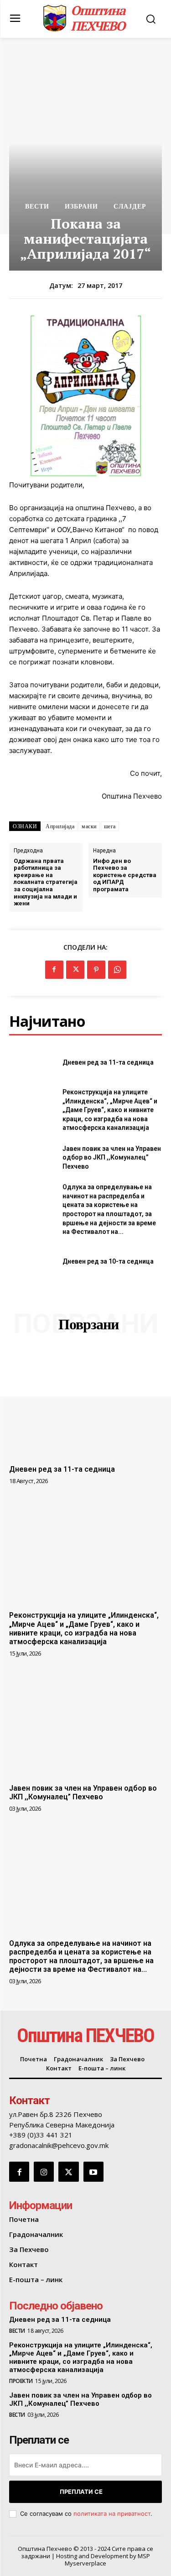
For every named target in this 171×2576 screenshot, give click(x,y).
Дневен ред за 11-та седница (108, 1062)
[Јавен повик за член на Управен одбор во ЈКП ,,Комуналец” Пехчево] (32, 1158)
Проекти (21, 2381)
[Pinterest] (96, 970)
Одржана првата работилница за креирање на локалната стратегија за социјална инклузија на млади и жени (46, 882)
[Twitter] (75, 970)
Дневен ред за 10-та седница (108, 1261)
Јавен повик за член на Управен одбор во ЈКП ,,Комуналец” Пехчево (112, 1157)
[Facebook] (54, 970)
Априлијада (60, 826)
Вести (37, 206)
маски (89, 826)
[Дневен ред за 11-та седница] (32, 1063)
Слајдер (130, 206)
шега (110, 826)
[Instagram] (44, 2172)
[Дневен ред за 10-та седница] (32, 1262)
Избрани (81, 206)
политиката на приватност (112, 2513)
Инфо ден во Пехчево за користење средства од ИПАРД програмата (125, 875)
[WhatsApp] (117, 970)
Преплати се (81, 2492)
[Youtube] (93, 2172)
